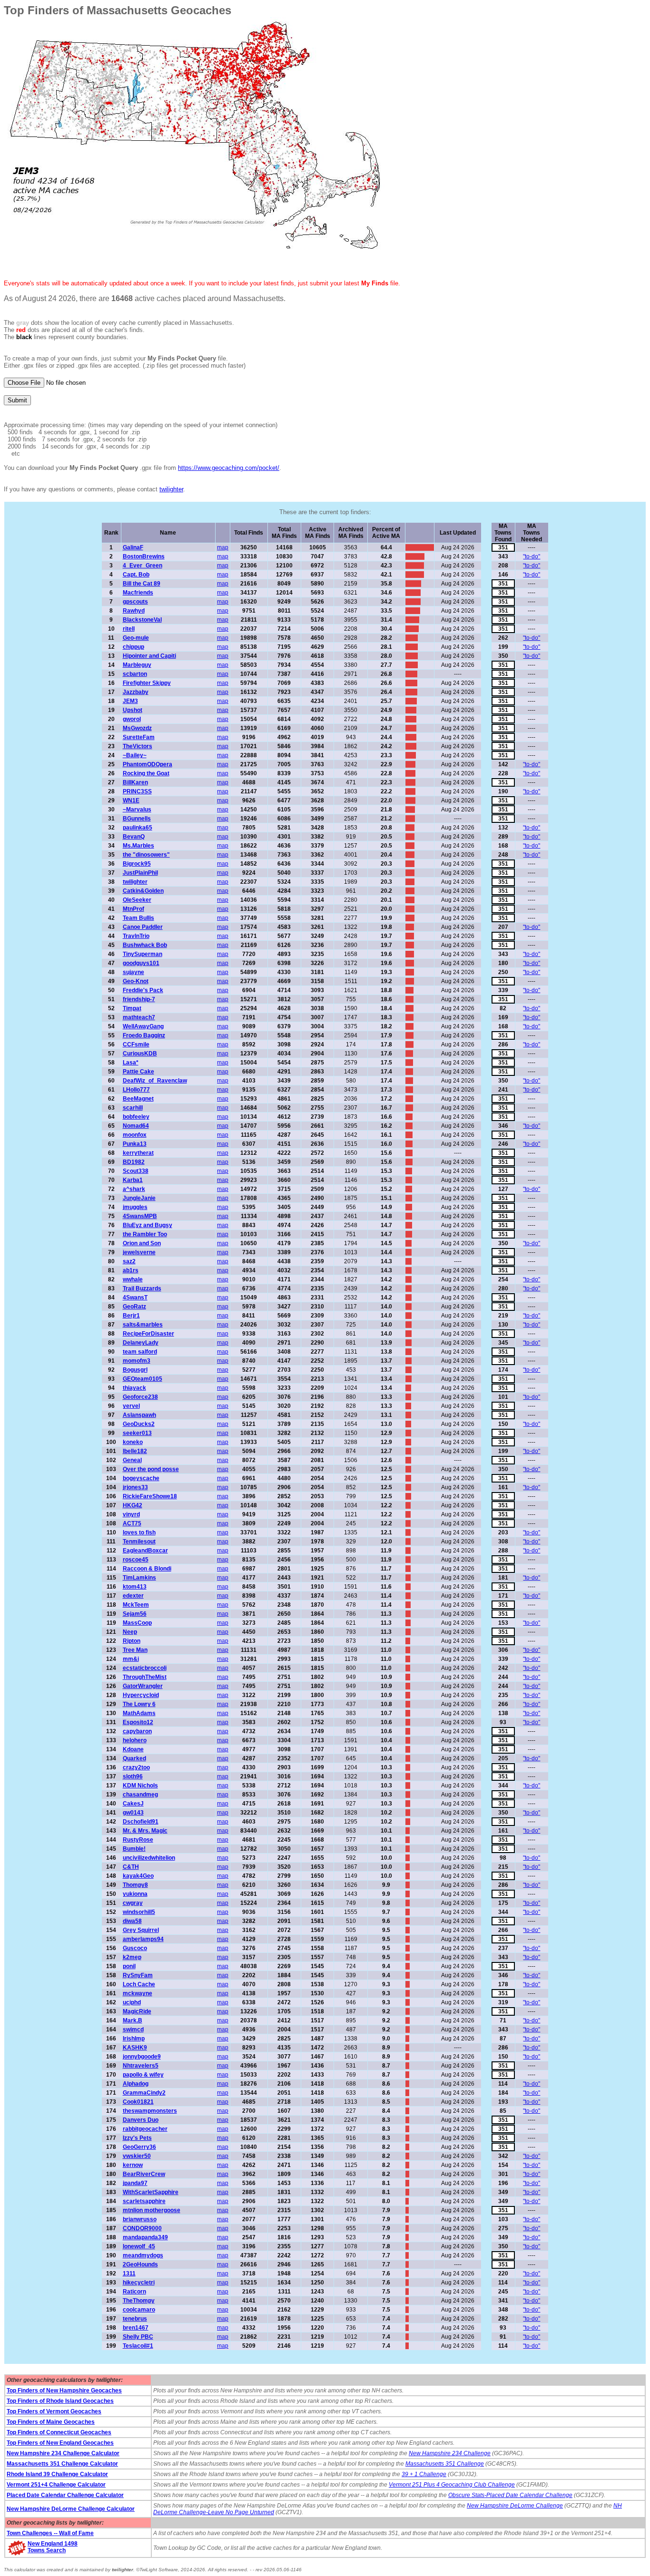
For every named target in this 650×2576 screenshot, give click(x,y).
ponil (129, 1966)
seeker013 (137, 1433)
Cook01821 (138, 2102)
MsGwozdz (137, 728)
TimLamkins (139, 1578)
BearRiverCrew (144, 2174)
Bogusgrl (135, 1370)
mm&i (131, 1659)
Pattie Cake (138, 1072)
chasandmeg (140, 1795)
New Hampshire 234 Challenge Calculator (63, 2453)
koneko (133, 1442)
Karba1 (133, 1180)
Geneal (132, 1460)
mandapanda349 (145, 2237)
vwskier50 (137, 2156)
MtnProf (133, 909)
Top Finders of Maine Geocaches (51, 2422)
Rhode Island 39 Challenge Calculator (57, 2474)
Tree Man (135, 1650)
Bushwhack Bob (145, 945)
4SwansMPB (140, 1216)
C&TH (131, 1867)
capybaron (137, 1731)
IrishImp (134, 2039)
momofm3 (137, 1361)
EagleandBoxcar (145, 1551)
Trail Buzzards (142, 1288)
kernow (133, 2165)
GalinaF (133, 547)
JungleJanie (139, 1198)
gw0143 (133, 1813)
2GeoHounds (140, 2264)
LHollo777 (136, 1090)
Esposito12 (138, 1722)
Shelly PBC (138, 2337)
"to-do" (532, 556)
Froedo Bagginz (144, 1035)
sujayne (133, 972)
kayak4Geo (138, 1876)
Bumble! (134, 1849)
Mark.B (133, 2020)
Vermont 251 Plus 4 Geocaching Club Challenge (452, 2485)
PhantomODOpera (148, 764)
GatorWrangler (143, 1686)
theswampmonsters (150, 2111)
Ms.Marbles (138, 846)
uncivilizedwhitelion (149, 1858)
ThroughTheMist (145, 1677)
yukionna (135, 1894)
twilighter (171, 489)
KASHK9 (135, 2048)
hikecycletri (139, 2283)
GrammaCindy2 (144, 2093)
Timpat (132, 1008)
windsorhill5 (139, 1912)
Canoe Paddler (143, 927)
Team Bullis (138, 918)
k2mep (132, 1957)
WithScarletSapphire (151, 2192)
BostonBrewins (144, 556)
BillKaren (135, 782)
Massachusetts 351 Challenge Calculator (62, 2464)
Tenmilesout (139, 1542)
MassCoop (137, 1623)
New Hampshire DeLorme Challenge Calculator (71, 2509)
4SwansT (135, 1298)
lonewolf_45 (139, 2246)
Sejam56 (135, 1614)
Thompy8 (135, 1885)
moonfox (135, 1135)
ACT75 (132, 1523)
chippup (133, 647)
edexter (133, 1596)
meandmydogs (143, 2255)
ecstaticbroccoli (145, 1668)
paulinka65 (138, 828)
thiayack (134, 1388)
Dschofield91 (141, 1822)
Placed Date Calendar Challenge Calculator (65, 2495)
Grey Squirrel (141, 1930)
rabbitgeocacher (145, 2129)
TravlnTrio (136, 936)
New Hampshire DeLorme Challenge (515, 2506)
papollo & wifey (143, 2075)
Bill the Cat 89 (142, 584)
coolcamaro (139, 2310)
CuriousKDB (140, 1054)
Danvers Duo (141, 2120)
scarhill (133, 1108)
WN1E (131, 800)
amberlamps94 (143, 1939)
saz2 (129, 1261)
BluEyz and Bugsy (148, 1225)
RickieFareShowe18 (150, 1496)
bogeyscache (141, 1478)
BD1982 (134, 1162)
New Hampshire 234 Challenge (450, 2453)
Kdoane (133, 1749)
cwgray (133, 1903)
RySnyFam (138, 1975)
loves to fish (139, 1532)
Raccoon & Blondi (147, 1569)
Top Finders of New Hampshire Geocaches (64, 2391)
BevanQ (134, 837)
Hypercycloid (141, 1695)
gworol (132, 719)
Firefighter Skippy (147, 683)
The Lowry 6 (139, 1704)
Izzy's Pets (137, 2138)
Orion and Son (142, 1243)
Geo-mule (136, 638)
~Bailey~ (135, 755)
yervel (131, 1406)
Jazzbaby (136, 692)
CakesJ (133, 1804)
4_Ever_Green (143, 566)
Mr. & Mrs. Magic (145, 1831)
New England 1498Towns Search (53, 2547)
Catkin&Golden (143, 891)
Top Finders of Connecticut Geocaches (59, 2432)
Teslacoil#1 (138, 2346)
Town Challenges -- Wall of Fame (50, 2533)
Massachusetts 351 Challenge (445, 2464)
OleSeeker (137, 900)
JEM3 (130, 701)
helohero (135, 1740)
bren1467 (136, 2328)
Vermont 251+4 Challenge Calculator (56, 2485)
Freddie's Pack (143, 990)
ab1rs (131, 1270)
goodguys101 (141, 963)
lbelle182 (135, 1451)
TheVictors (138, 746)
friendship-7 (139, 999)
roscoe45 (136, 1560)
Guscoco (135, 1948)
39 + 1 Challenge (424, 2474)
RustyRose (138, 1840)
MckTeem (136, 1605)
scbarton (135, 674)
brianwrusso (140, 2219)
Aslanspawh (139, 1415)
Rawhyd (134, 611)
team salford (140, 1352)
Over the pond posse (151, 1469)
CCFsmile (136, 1044)
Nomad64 (136, 1126)
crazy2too (136, 1767)
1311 (129, 2274)
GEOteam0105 (143, 1379)
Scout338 (136, 1171)
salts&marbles (143, 1325)
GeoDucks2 (139, 1424)
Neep (130, 1632)
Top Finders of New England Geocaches (60, 2443)
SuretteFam (139, 737)
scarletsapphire (144, 2201)
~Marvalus (137, 810)
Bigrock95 (137, 864)
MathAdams (139, 1713)
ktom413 (135, 1587)
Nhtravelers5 (141, 2066)
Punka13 (135, 1144)
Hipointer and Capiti (149, 656)
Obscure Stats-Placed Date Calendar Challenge (510, 2495)
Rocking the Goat (146, 773)
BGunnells (137, 819)
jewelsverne (139, 1252)
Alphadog (136, 2084)
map (223, 547)
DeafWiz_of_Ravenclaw (155, 1081)
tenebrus (135, 2319)
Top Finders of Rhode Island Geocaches (60, 2401)
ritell (129, 629)
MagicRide (137, 2011)
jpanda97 (135, 2183)
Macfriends (138, 593)
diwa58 (132, 1921)
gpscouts (135, 602)
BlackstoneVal (142, 620)
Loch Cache (139, 1984)
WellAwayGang (143, 1026)
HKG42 (133, 1505)
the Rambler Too (145, 1234)
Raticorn (134, 2292)
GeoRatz (134, 1307)
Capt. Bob (136, 575)
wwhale (133, 1279)
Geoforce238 (140, 1397)
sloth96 (133, 1776)
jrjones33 (135, 1487)
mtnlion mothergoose (152, 2210)
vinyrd (131, 1514)
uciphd (132, 2002)
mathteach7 (139, 1017)
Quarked (134, 1758)
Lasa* (131, 1063)
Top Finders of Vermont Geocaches (54, 2411)
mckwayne (138, 1993)
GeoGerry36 (139, 2147)
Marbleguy (137, 665)
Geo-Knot (136, 981)
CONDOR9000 (142, 2228)
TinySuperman (143, 954)
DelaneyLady (141, 1343)
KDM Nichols (140, 1786)
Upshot (133, 710)
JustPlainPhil (140, 873)
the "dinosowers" (146, 855)
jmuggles (135, 1207)
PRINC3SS (137, 791)
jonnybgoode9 (142, 2057)
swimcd (133, 2030)
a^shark (134, 1189)
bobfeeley (136, 1117)
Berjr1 (131, 1316)
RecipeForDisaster (148, 1334)
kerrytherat (138, 1153)
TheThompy (139, 2301)
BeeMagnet (138, 1099)
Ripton (132, 1641)
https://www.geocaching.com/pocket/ (229, 468)
